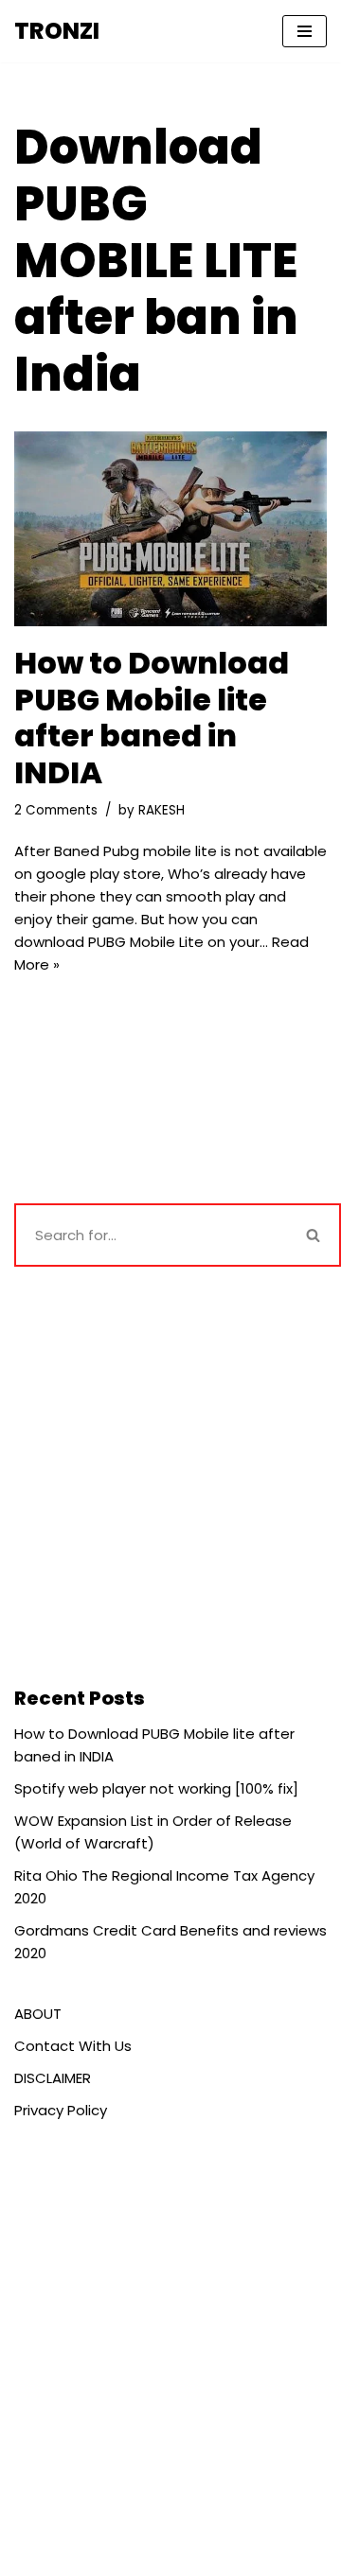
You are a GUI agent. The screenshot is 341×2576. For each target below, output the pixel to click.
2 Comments (56, 810)
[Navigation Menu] (305, 31)
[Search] (314, 1235)
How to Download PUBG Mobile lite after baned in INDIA (152, 717)
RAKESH (162, 810)
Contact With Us (73, 2046)
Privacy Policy (61, 2110)
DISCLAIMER (53, 2078)
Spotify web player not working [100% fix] (156, 1788)
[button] (313, 1235)
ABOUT (38, 2014)
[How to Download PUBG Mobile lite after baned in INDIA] (170, 529)
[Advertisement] (170, 1475)
